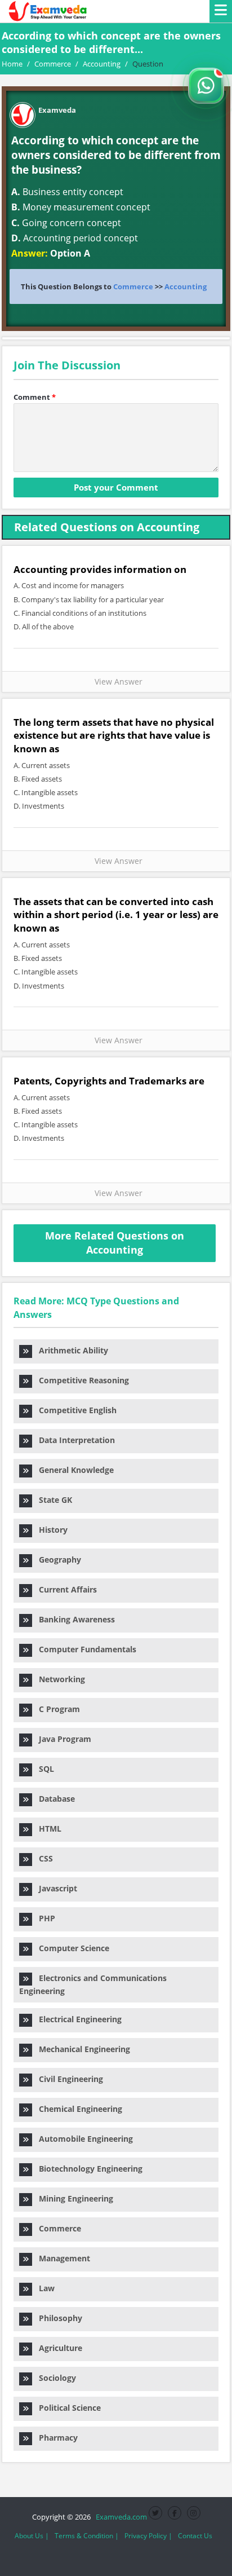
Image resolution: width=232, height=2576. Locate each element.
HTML (47, 1829)
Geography (57, 1560)
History (50, 1530)
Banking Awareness (73, 1619)
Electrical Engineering (77, 2019)
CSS (43, 1858)
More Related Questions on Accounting (115, 1243)
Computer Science (71, 1948)
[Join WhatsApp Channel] (206, 86)
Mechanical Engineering (81, 2049)
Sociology (54, 2378)
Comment (35, 397)
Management (61, 2258)
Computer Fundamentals (84, 1649)
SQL (43, 1769)
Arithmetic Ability (70, 1350)
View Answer (116, 682)
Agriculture (57, 2348)
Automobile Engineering (82, 2139)
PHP (44, 1918)
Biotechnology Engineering (87, 2169)
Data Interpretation (73, 1440)
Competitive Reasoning (81, 1380)
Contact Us (195, 2536)
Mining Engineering (73, 2198)
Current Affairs (64, 1589)
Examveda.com (120, 2517)
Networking (59, 1679)
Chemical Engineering (77, 2109)
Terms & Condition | (87, 2536)
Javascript (55, 1888)
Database (53, 1799)
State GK (52, 1500)
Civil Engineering (68, 2079)
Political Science (66, 2408)
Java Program (62, 1739)
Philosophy (57, 2318)
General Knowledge (73, 1470)
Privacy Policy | (148, 2536)
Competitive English (74, 1410)
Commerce (133, 286)
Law (43, 2288)
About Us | (32, 2536)
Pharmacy (55, 2438)
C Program (56, 1709)
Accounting (186, 286)
